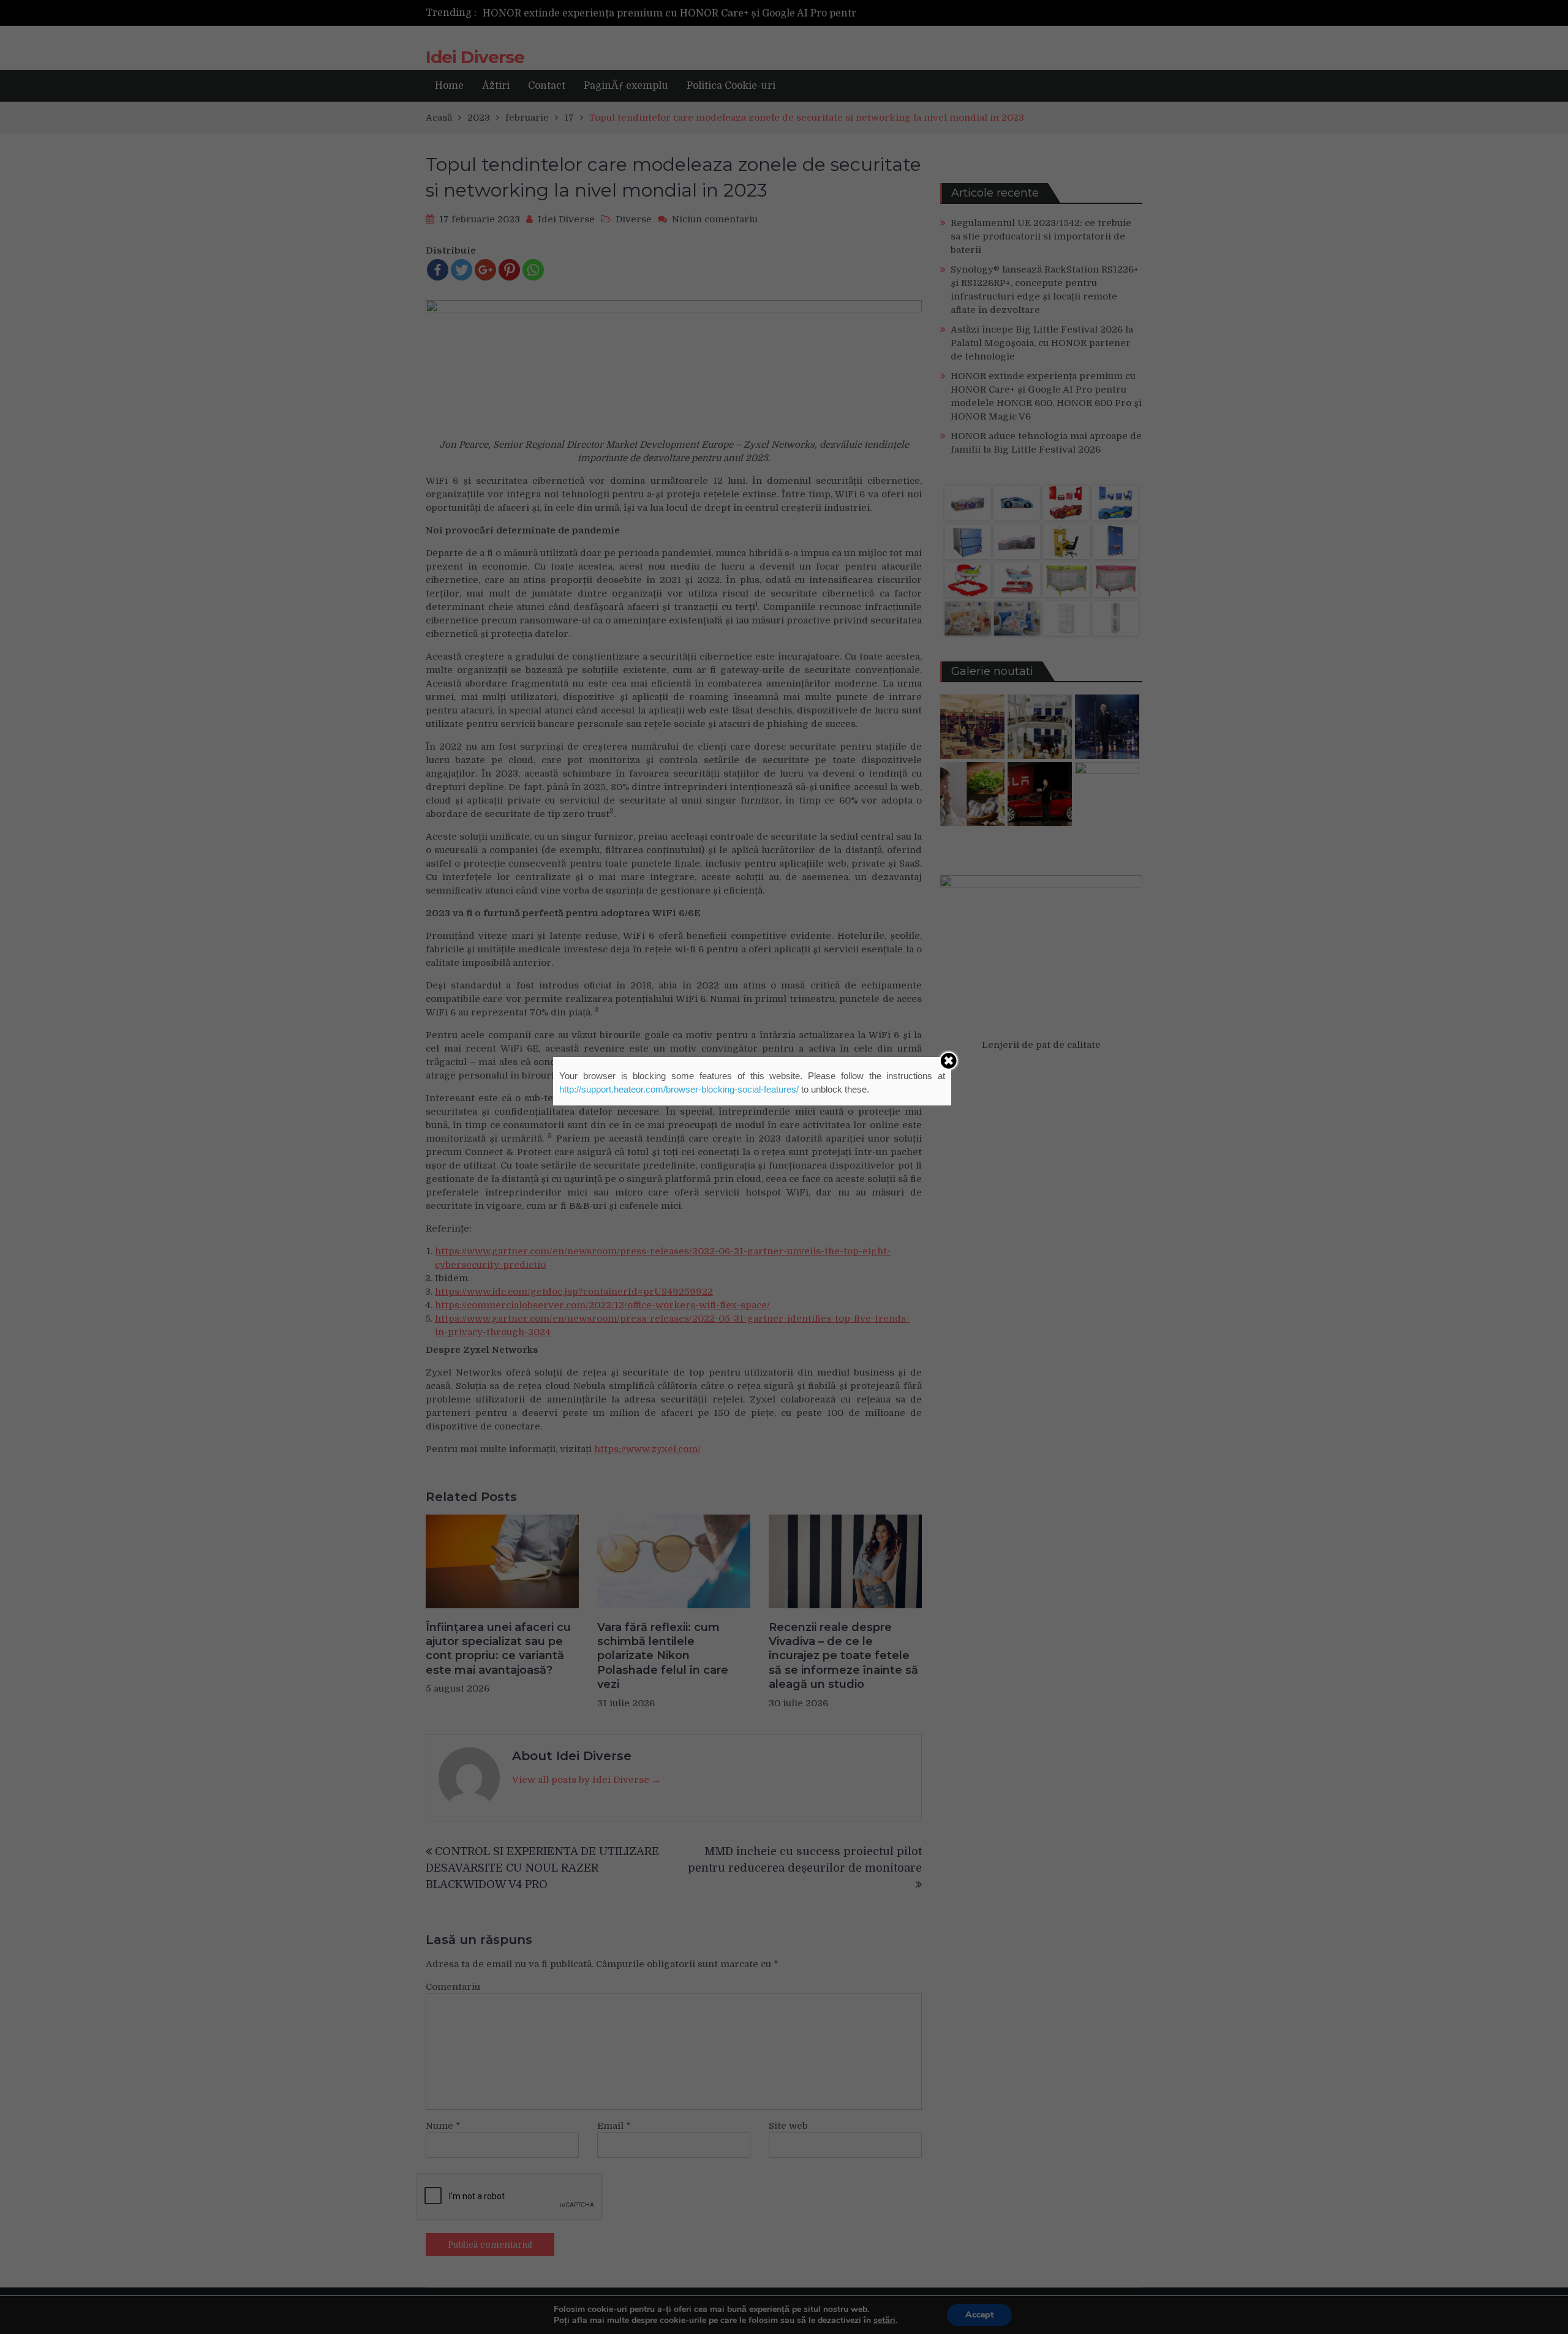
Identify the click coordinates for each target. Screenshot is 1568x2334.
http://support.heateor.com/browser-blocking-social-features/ (679, 1089)
